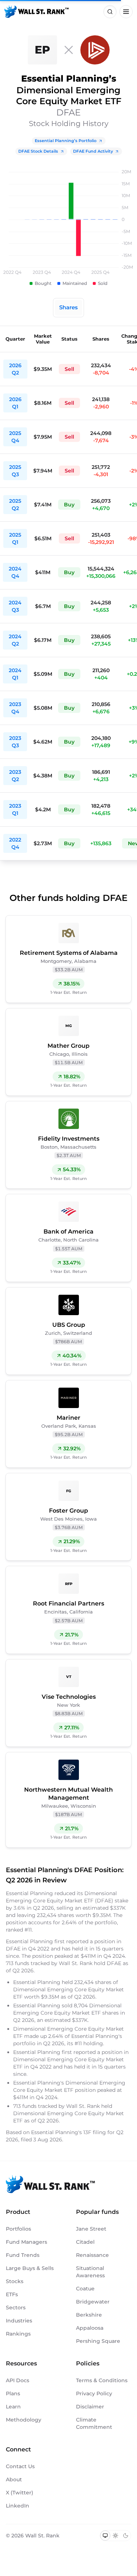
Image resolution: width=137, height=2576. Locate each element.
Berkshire (89, 2315)
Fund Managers (26, 2242)
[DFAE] (95, 50)
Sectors (16, 2308)
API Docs (18, 2380)
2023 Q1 (15, 809)
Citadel (85, 2242)
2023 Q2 (15, 776)
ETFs (12, 2294)
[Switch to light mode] (115, 2536)
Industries (19, 2321)
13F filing (95, 2132)
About (14, 2479)
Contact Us (20, 2466)
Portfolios (18, 2229)
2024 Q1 (15, 674)
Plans (13, 2393)
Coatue (85, 2289)
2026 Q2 (15, 369)
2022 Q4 (15, 843)
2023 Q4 (15, 708)
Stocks (15, 2281)
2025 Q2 (15, 505)
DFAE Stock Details (38, 151)
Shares (68, 307)
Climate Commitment (94, 2423)
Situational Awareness (90, 2272)
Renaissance (92, 2255)
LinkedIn (18, 2506)
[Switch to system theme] (105, 2536)
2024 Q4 (15, 572)
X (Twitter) (20, 2493)
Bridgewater (93, 2302)
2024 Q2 (15, 640)
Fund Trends (23, 2255)
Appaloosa (90, 2328)
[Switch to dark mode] (126, 2536)
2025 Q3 (15, 471)
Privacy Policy (94, 2393)
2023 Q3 (15, 742)
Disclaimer (90, 2407)
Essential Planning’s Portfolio (66, 141)
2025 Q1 (15, 538)
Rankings (18, 2334)
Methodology (24, 2420)
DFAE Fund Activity (93, 151)
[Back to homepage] (37, 12)
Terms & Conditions (102, 2380)
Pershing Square (98, 2341)
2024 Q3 (15, 606)
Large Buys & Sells (30, 2268)
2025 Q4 (15, 437)
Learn (13, 2407)
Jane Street (91, 2229)
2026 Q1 (15, 403)
